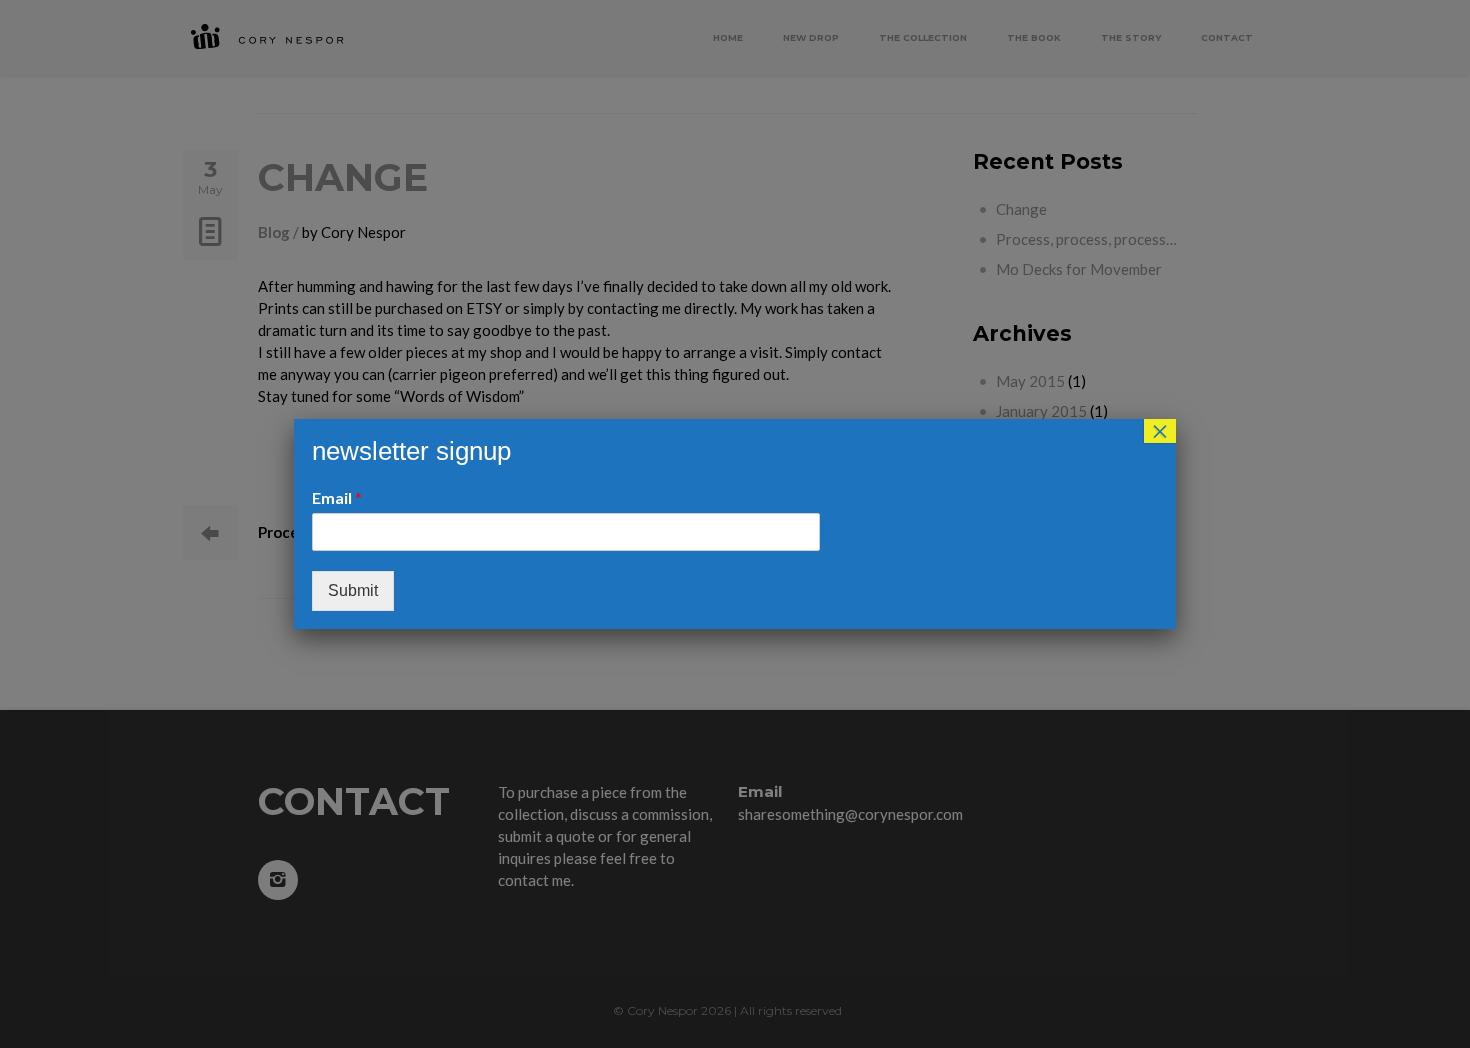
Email (337, 497)
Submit (353, 590)
